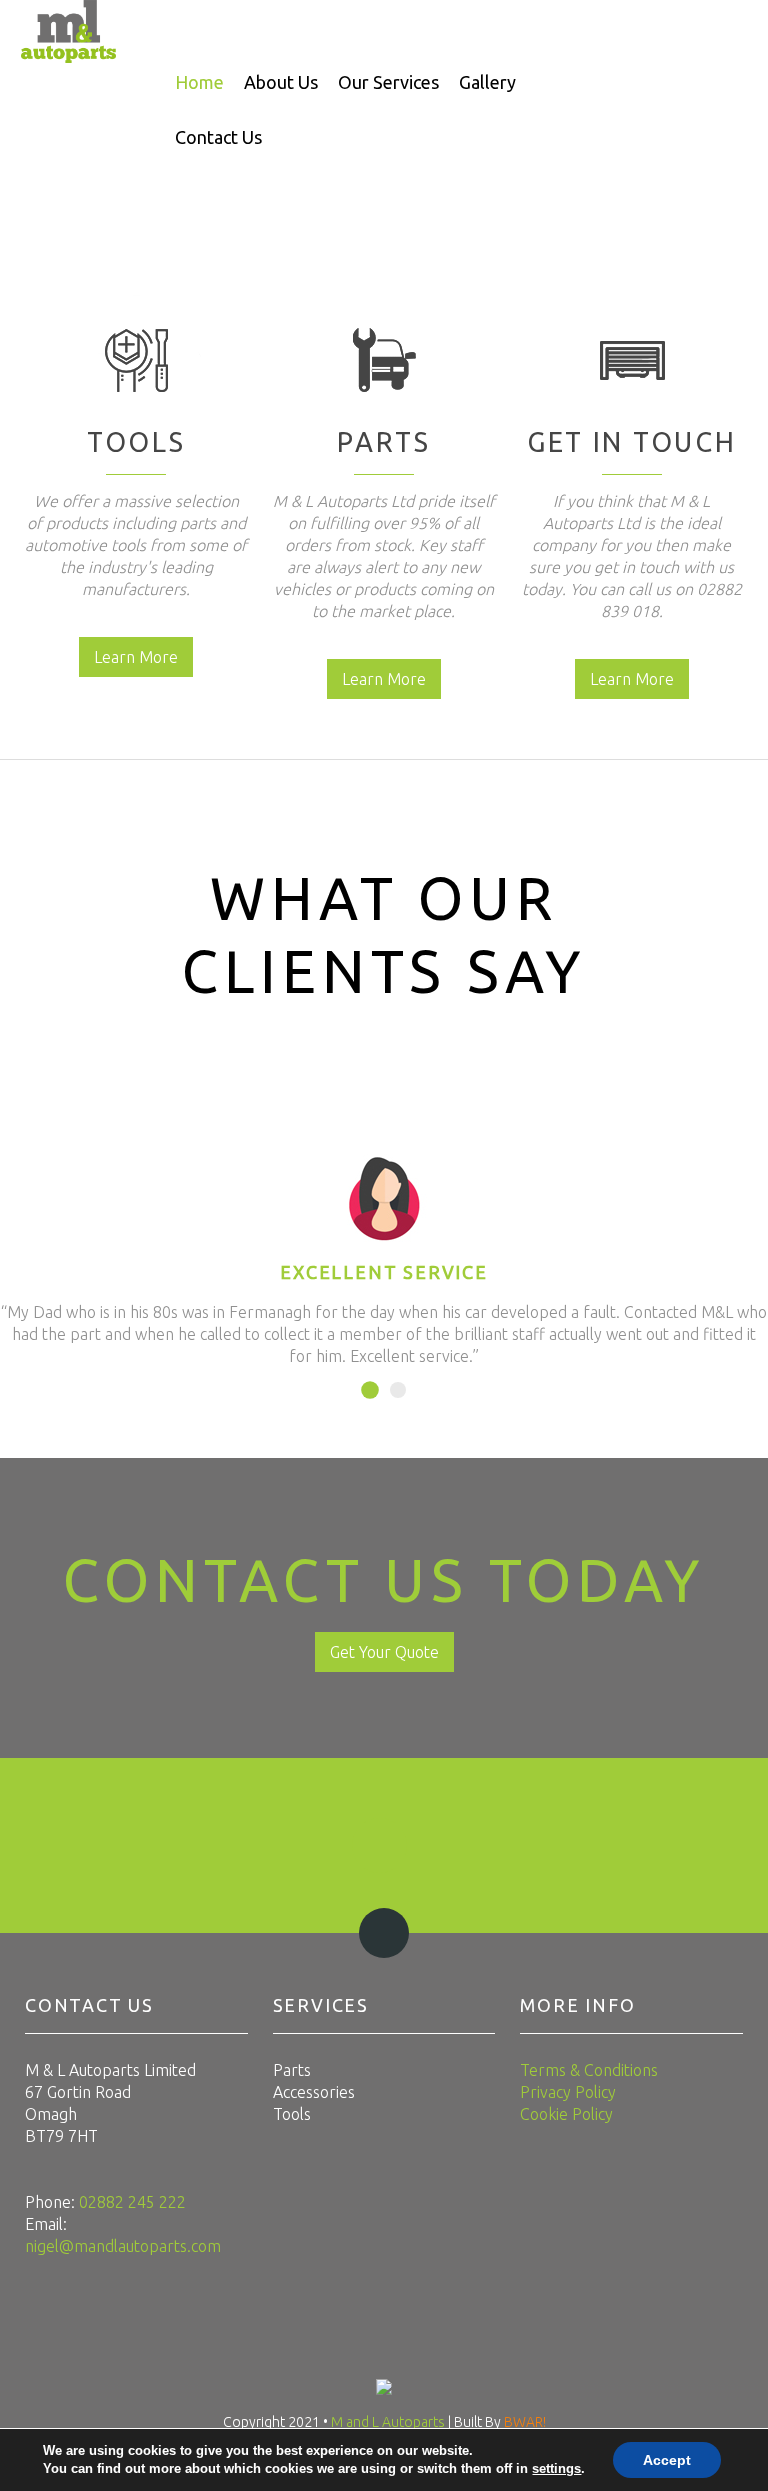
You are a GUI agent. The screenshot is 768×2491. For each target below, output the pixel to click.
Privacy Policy (568, 2092)
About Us (281, 82)
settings (556, 2468)
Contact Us (218, 137)
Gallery (487, 82)
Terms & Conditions (589, 2070)
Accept (667, 2460)
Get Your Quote (384, 1652)
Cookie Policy (566, 2114)
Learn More (136, 657)
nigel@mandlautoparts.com (123, 2246)
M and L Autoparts (389, 2422)
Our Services (388, 82)
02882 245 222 (132, 2202)
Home (199, 82)
